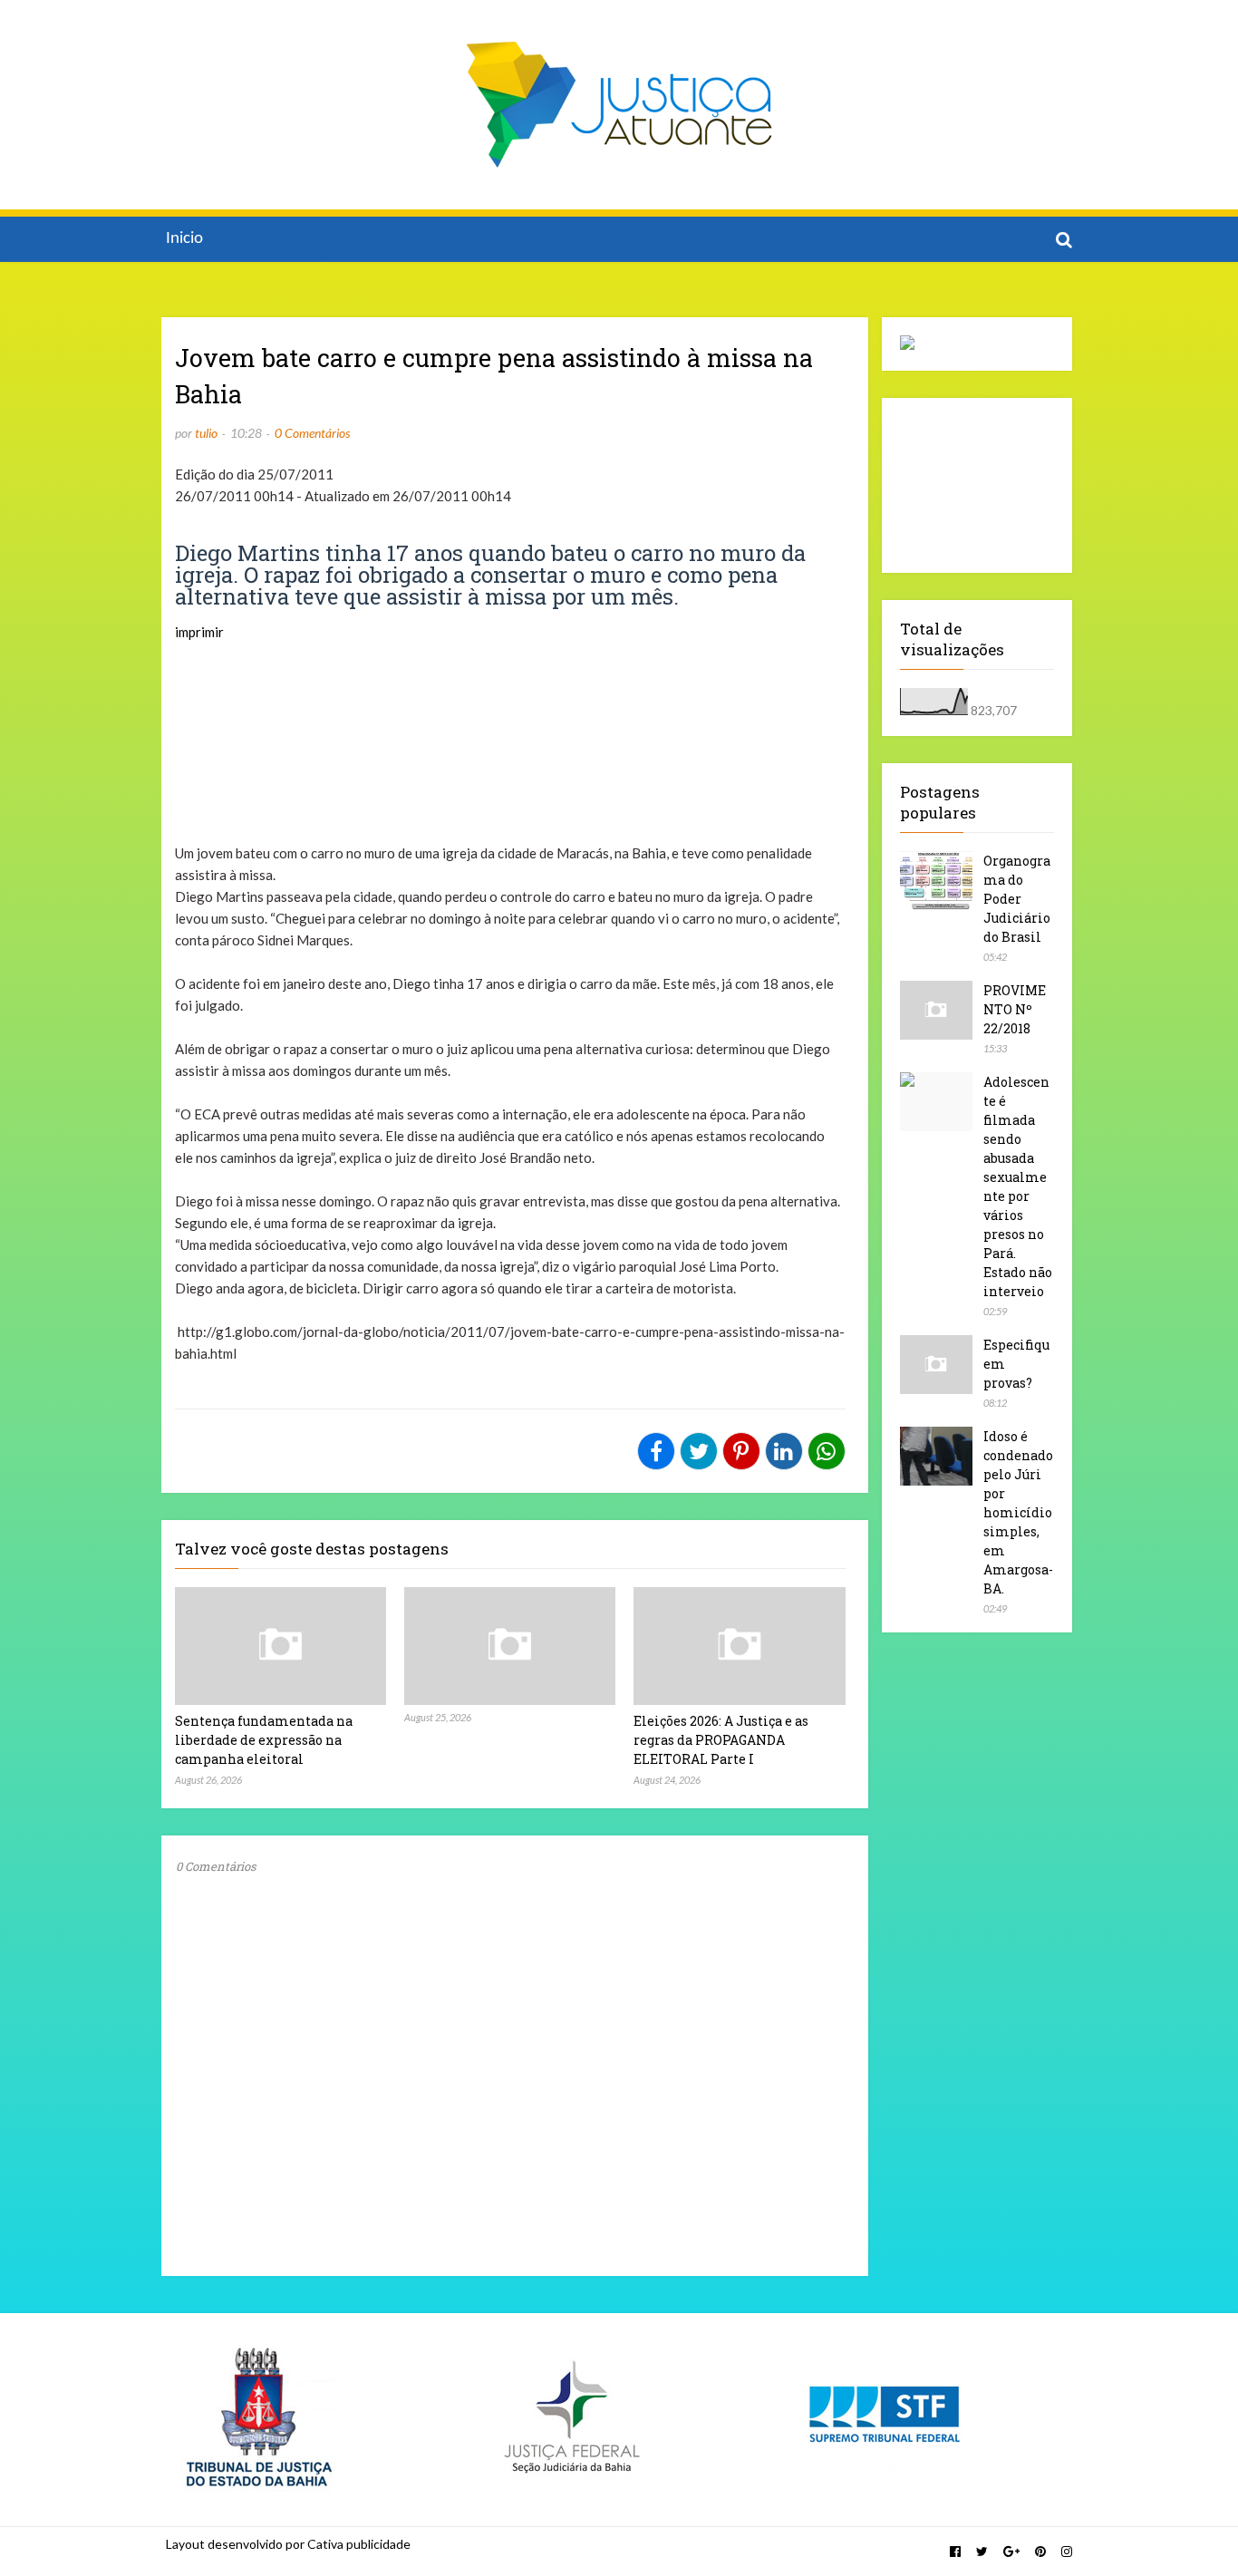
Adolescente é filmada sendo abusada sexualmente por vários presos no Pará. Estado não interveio (1018, 1186)
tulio (206, 433)
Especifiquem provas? (1016, 1364)
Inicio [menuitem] (184, 239)
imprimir (199, 632)
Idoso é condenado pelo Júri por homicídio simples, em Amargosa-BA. (1018, 1512)
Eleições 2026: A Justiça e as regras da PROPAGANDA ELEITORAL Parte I (721, 1740)
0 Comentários (312, 433)
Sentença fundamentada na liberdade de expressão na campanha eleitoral (264, 1740)
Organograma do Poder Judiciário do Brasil (1017, 899)
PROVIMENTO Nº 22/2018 (1015, 1009)
